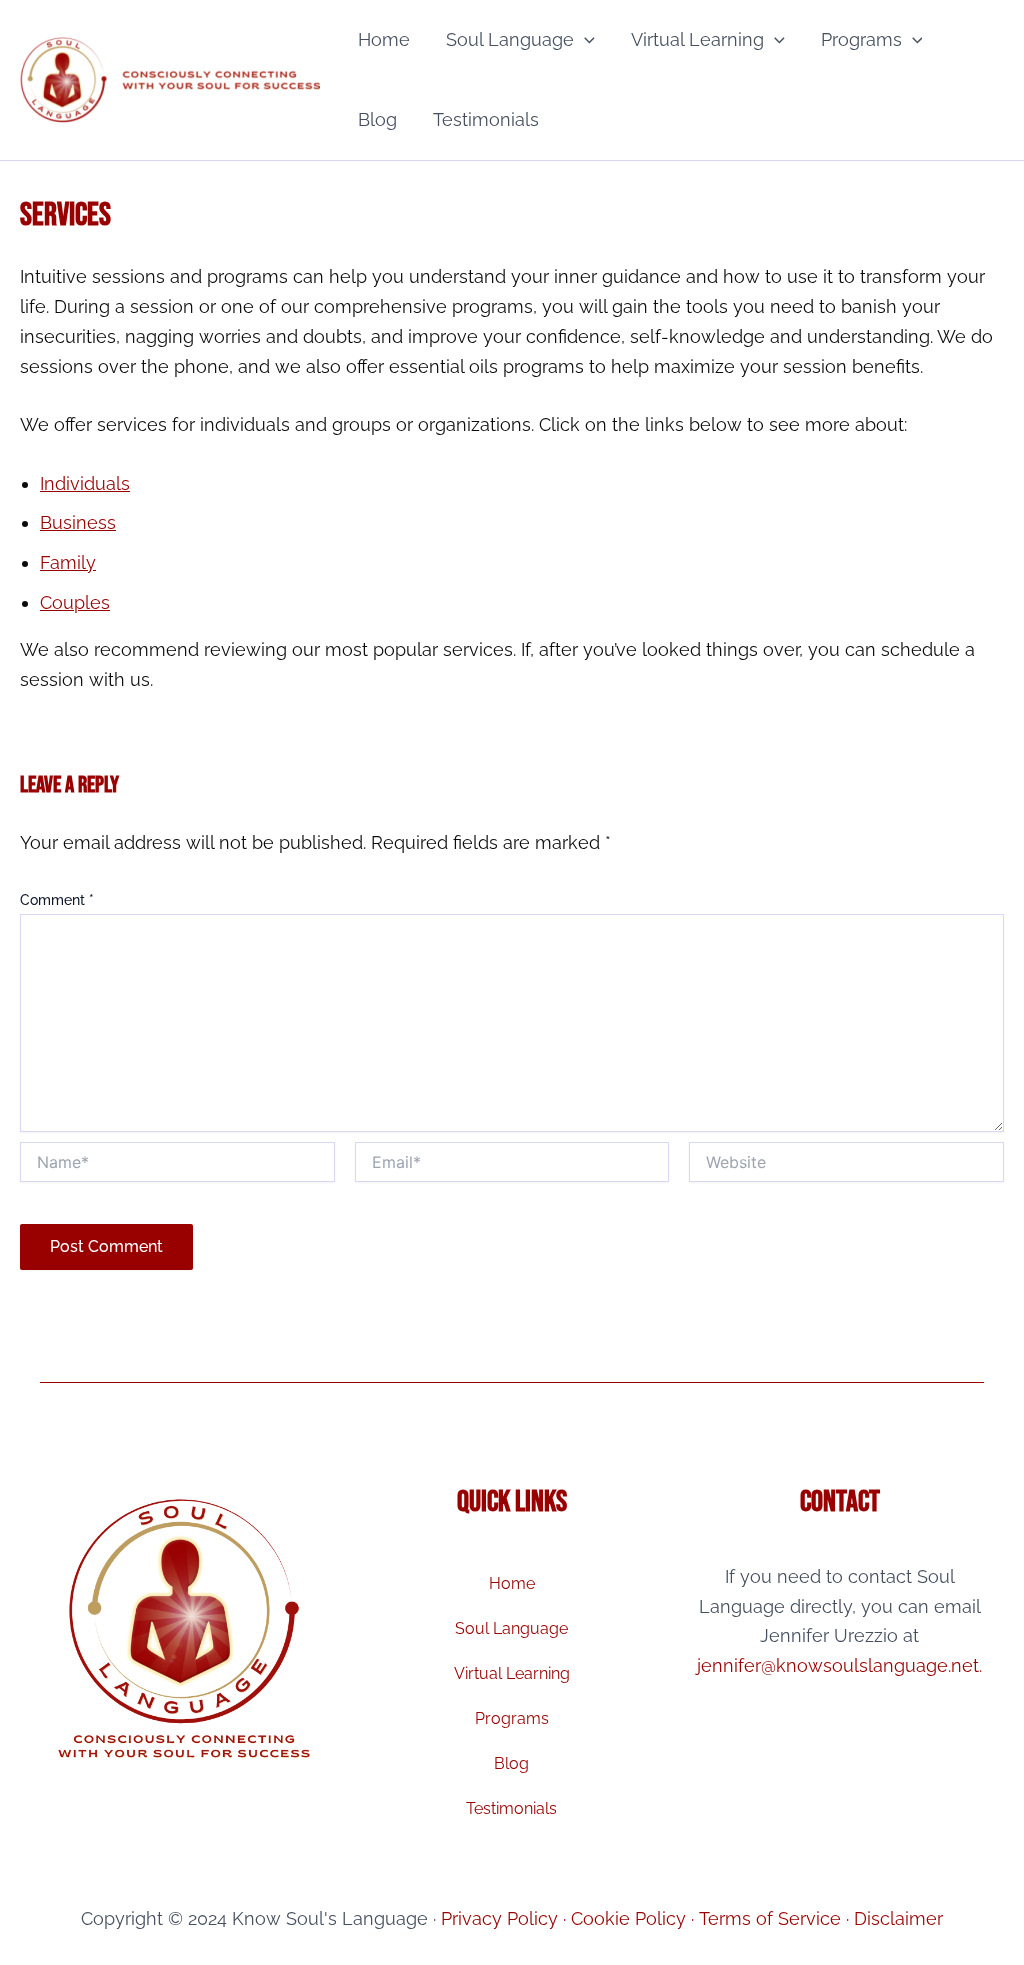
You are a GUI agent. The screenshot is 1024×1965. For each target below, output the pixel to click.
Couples (75, 602)
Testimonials (486, 119)
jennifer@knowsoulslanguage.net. (839, 1665)
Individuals (85, 483)
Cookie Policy (628, 1918)
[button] (584, 40)
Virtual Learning (697, 39)
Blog (377, 119)
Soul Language (510, 39)
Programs (861, 39)
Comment (57, 900)
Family (68, 562)
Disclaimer (898, 1918)
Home (384, 39)
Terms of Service (770, 1918)
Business (78, 522)
